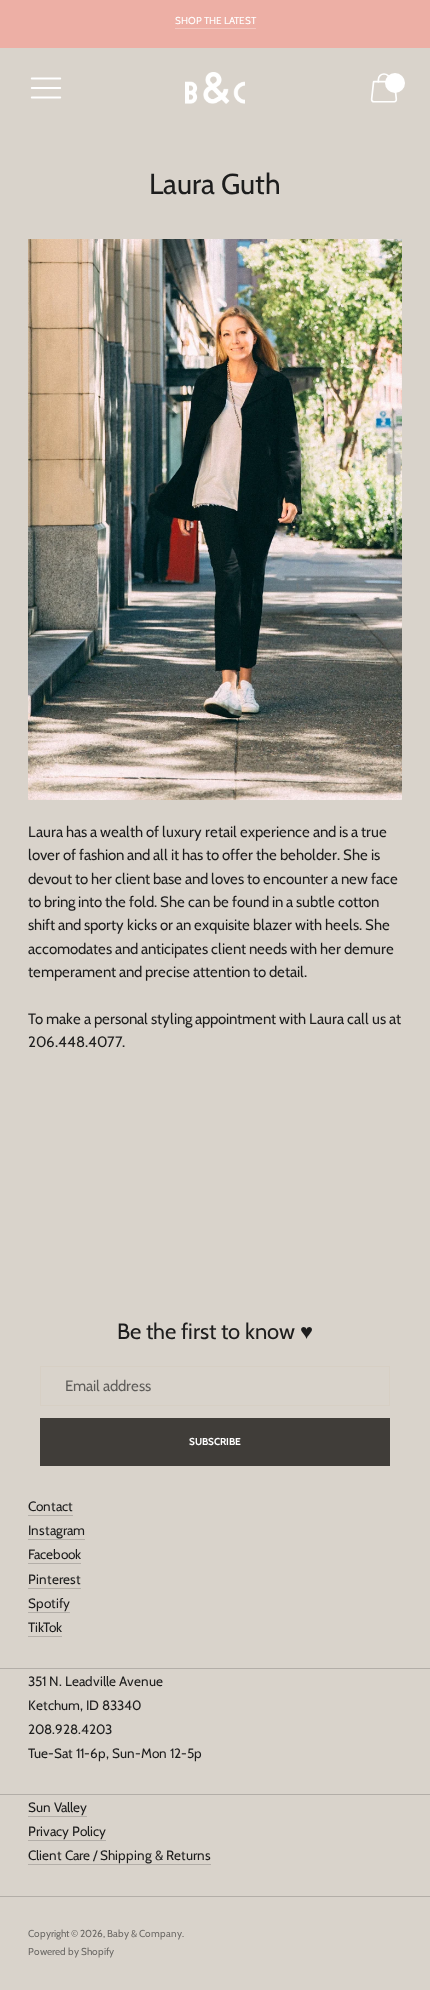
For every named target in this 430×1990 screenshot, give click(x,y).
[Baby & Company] (215, 88)
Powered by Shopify (71, 1951)
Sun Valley (57, 1807)
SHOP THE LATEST (215, 20)
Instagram (56, 1530)
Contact (50, 1506)
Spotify (49, 1603)
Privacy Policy (67, 1831)
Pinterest (54, 1579)
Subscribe (215, 1441)
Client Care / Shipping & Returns (119, 1855)
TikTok (45, 1627)
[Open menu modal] (46, 88)
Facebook (54, 1554)
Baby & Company (144, 1933)
